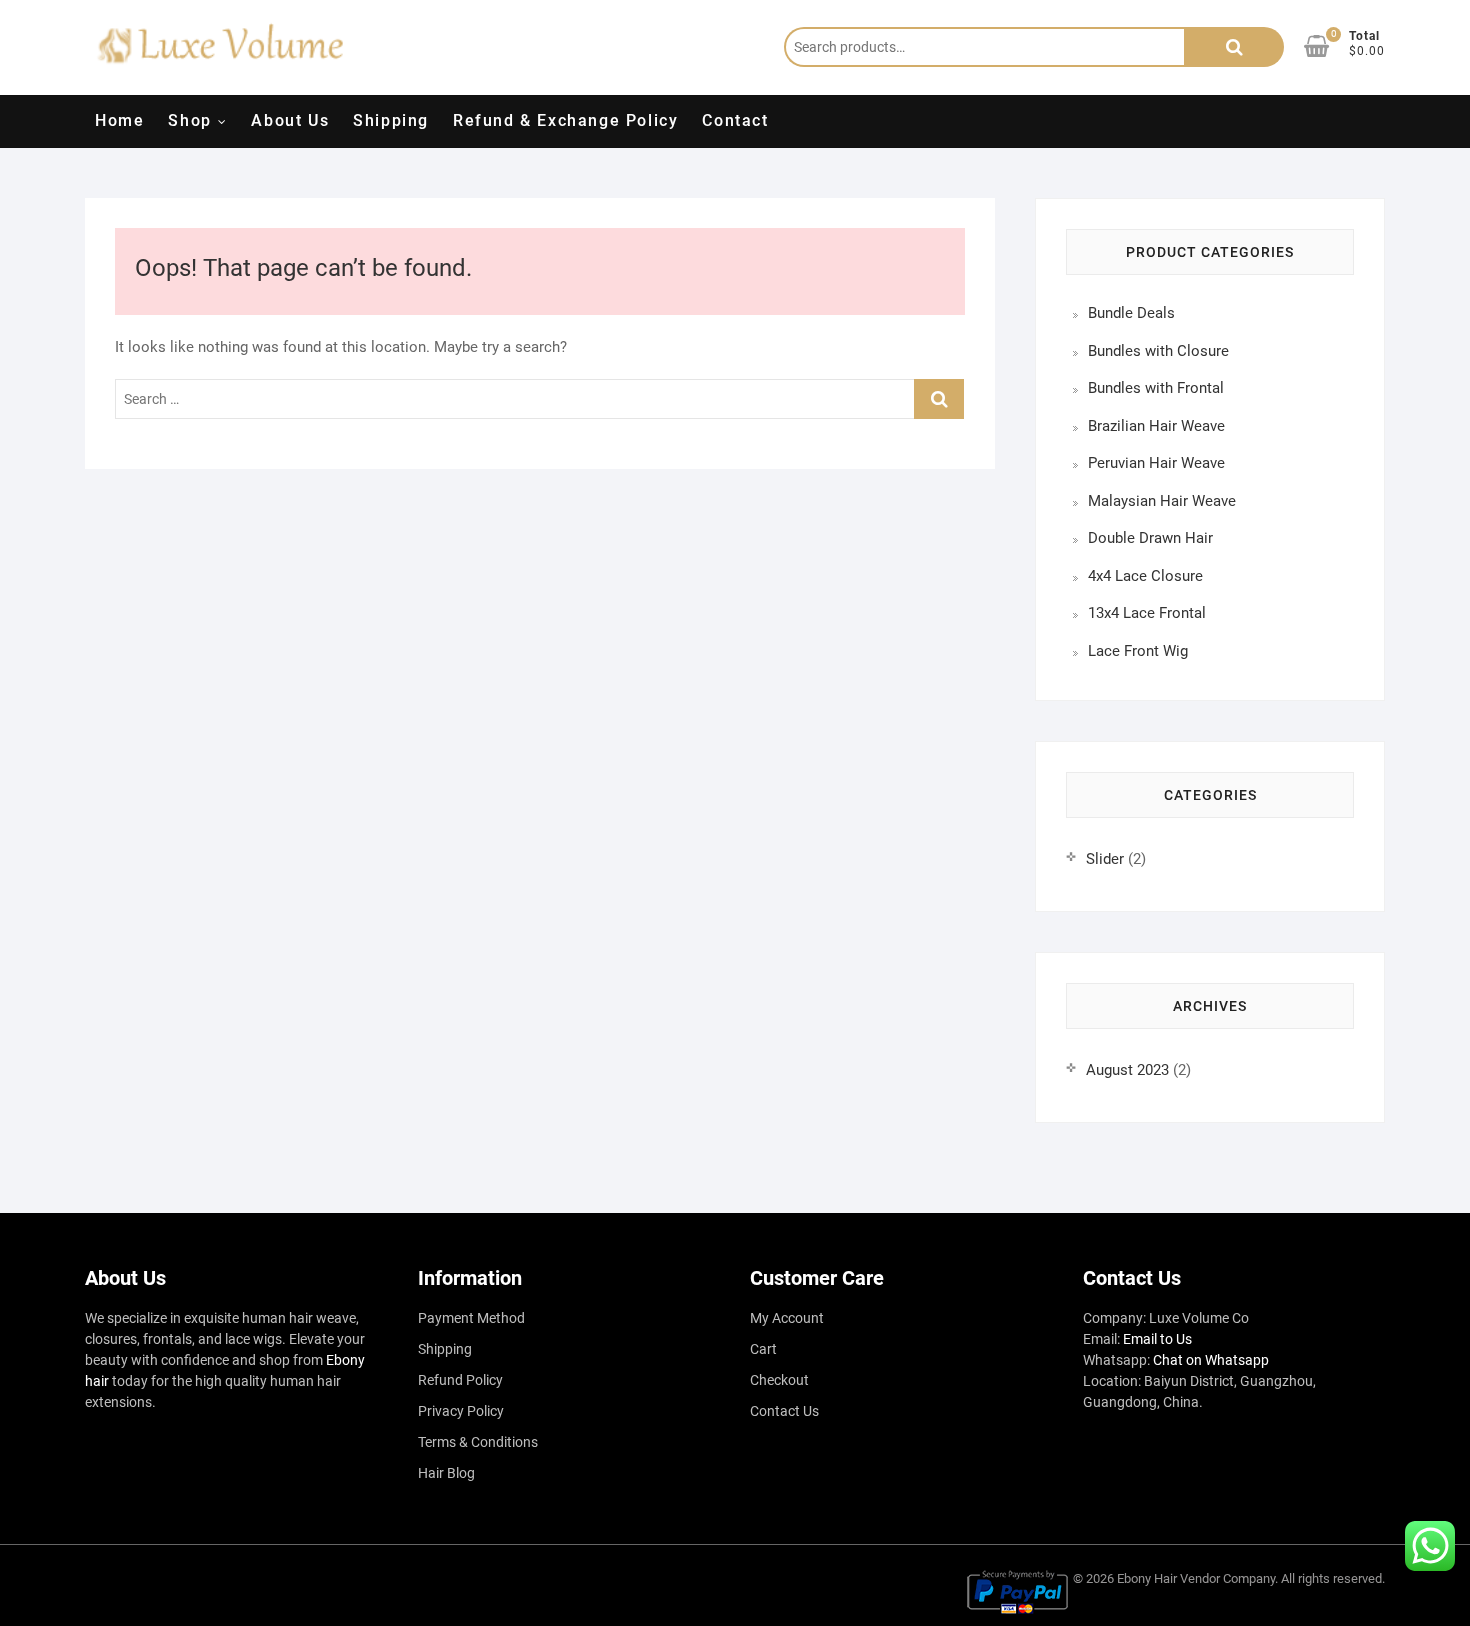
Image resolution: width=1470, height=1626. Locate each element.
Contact (735, 120)
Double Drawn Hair (1150, 538)
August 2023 (1127, 1070)
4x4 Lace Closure (1145, 576)
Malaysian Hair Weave (1162, 501)
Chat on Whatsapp (1211, 1360)
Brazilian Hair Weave (1156, 426)
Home (119, 120)
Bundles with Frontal (1156, 388)
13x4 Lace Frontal (1147, 613)
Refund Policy (460, 1380)
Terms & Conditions (478, 1442)
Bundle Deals (1131, 313)
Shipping (391, 120)
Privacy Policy (461, 1411)
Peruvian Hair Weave (1156, 463)
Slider (1105, 859)
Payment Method (471, 1318)
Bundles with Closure (1158, 351)
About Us (290, 120)
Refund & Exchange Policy (565, 120)
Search (1234, 47)
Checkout (779, 1380)
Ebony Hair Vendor (1168, 1578)
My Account (787, 1318)
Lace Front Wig (1138, 651)
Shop (189, 120)
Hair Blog (446, 1473)
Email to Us (1157, 1339)
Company (1249, 1578)
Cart (763, 1349)
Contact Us (784, 1411)
